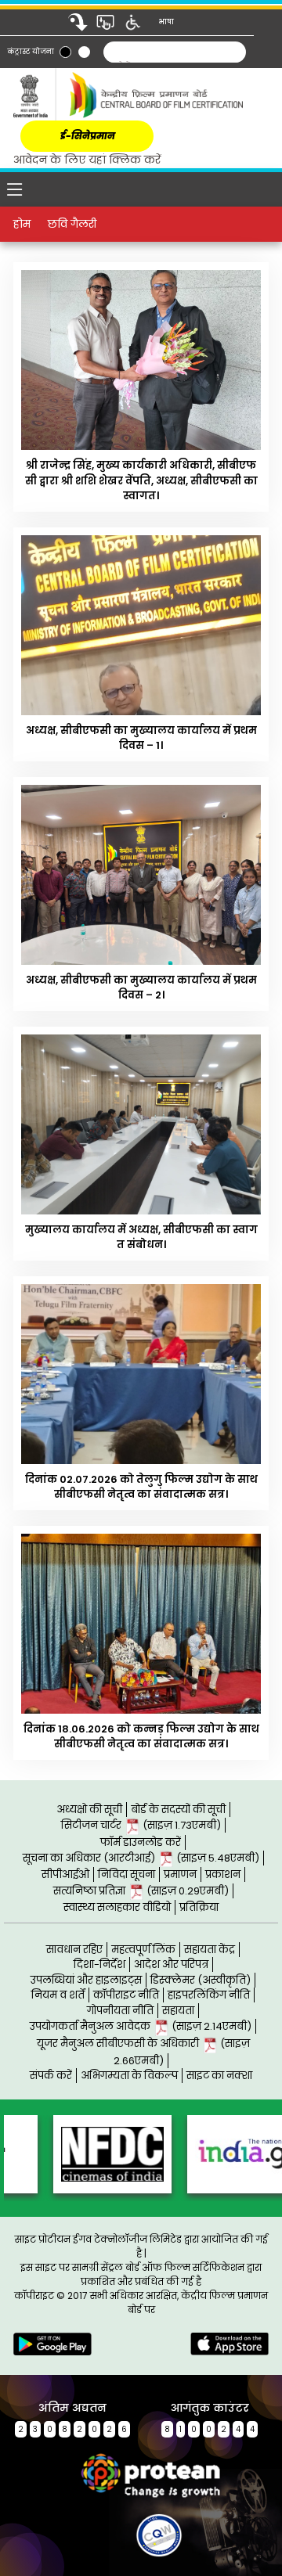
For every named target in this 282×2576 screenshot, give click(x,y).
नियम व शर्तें (58, 1995)
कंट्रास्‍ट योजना (31, 52)
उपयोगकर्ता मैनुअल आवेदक (141, 2026)
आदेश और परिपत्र (171, 1964)
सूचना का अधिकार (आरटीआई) (141, 1858)
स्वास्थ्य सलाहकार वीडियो (117, 1907)
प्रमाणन (180, 1874)
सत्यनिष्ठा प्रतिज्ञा (141, 1891)
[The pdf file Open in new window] (131, 2531)
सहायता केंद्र (210, 1950)
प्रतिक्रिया (199, 1907)
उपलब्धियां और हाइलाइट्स (86, 1980)
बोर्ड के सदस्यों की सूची (178, 1810)
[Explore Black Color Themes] (65, 52)
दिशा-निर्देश (99, 1964)
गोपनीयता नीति (120, 2011)
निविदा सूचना (127, 1874)
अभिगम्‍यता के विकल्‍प (129, 2076)
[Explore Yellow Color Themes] (84, 52)
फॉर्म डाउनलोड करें (141, 1842)
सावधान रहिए (74, 1950)
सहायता (178, 2011)
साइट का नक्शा (219, 2076)
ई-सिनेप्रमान (87, 136)
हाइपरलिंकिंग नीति (209, 1995)
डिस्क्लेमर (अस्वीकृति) (201, 1980)
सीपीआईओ (65, 1874)
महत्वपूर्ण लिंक (143, 1950)
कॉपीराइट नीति (126, 1995)
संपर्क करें (51, 2076)
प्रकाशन (223, 1874)
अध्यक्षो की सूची (89, 1810)
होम (22, 224)
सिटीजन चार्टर (141, 1825)
